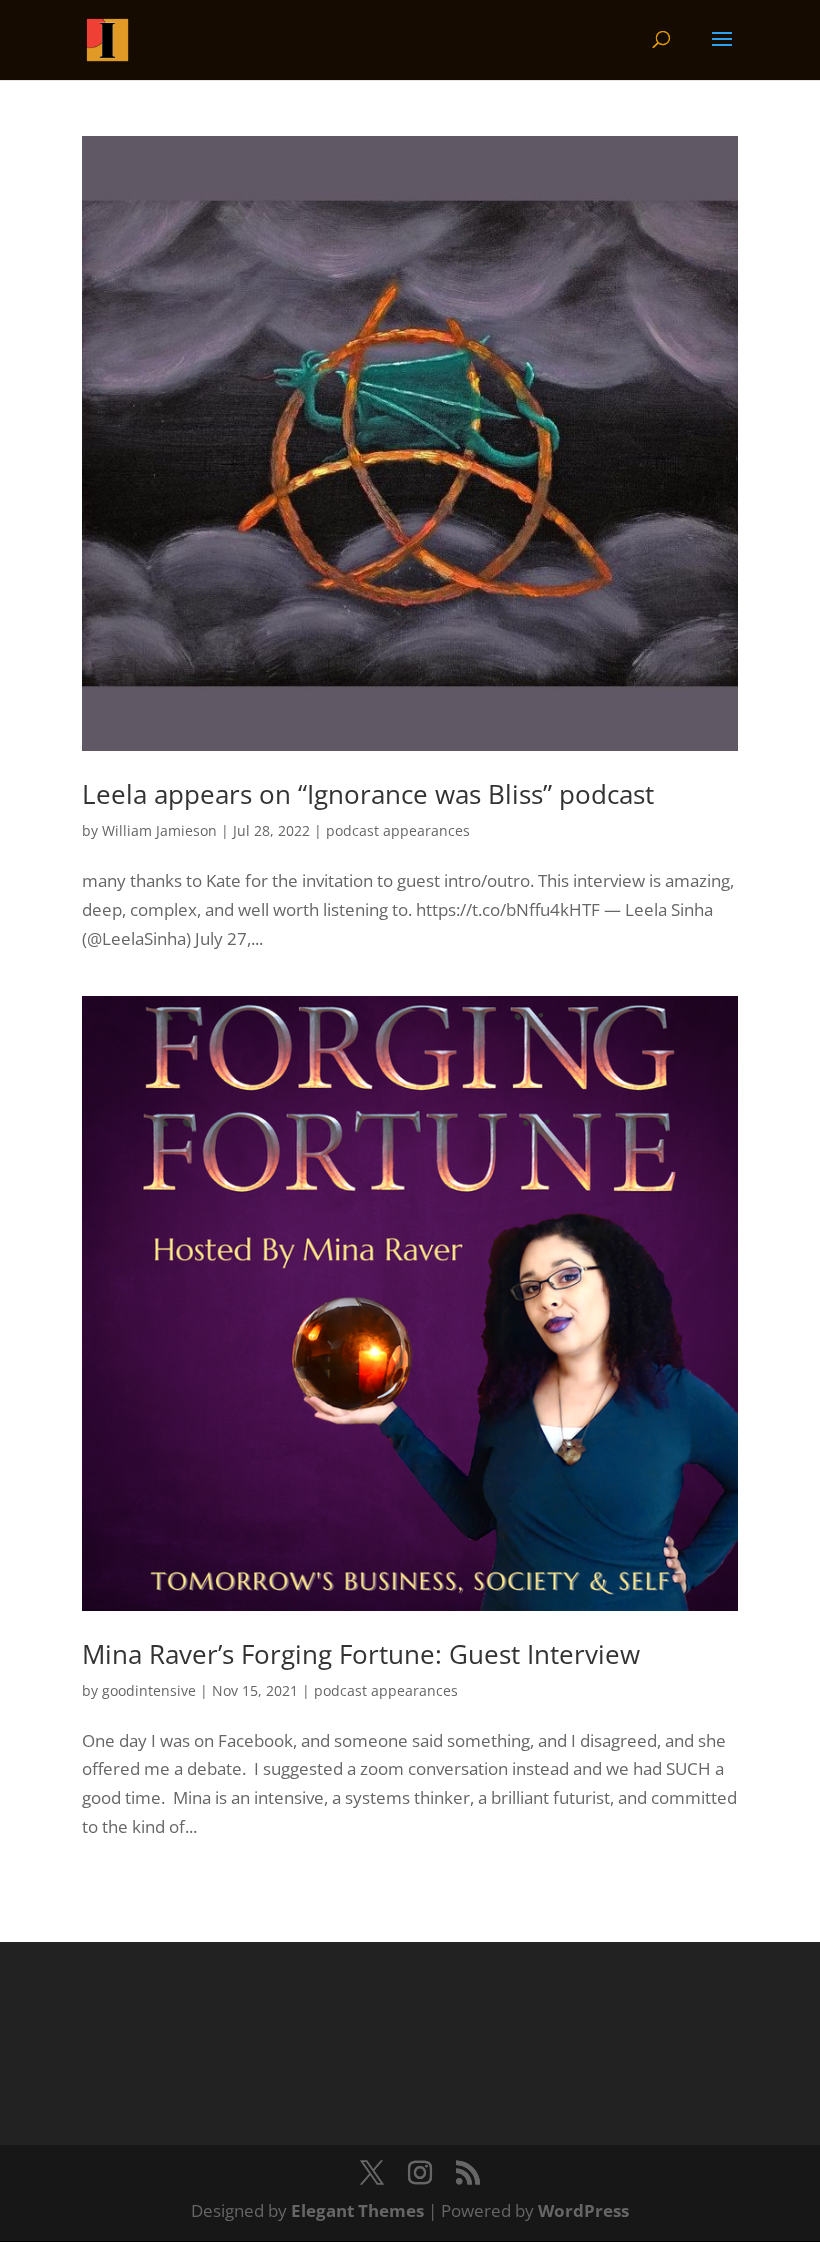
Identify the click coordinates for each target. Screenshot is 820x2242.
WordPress (583, 2210)
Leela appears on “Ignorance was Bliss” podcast (368, 794)
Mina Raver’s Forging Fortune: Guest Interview (361, 1654)
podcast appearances (398, 830)
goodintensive (149, 1690)
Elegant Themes (357, 2210)
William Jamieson (159, 830)
